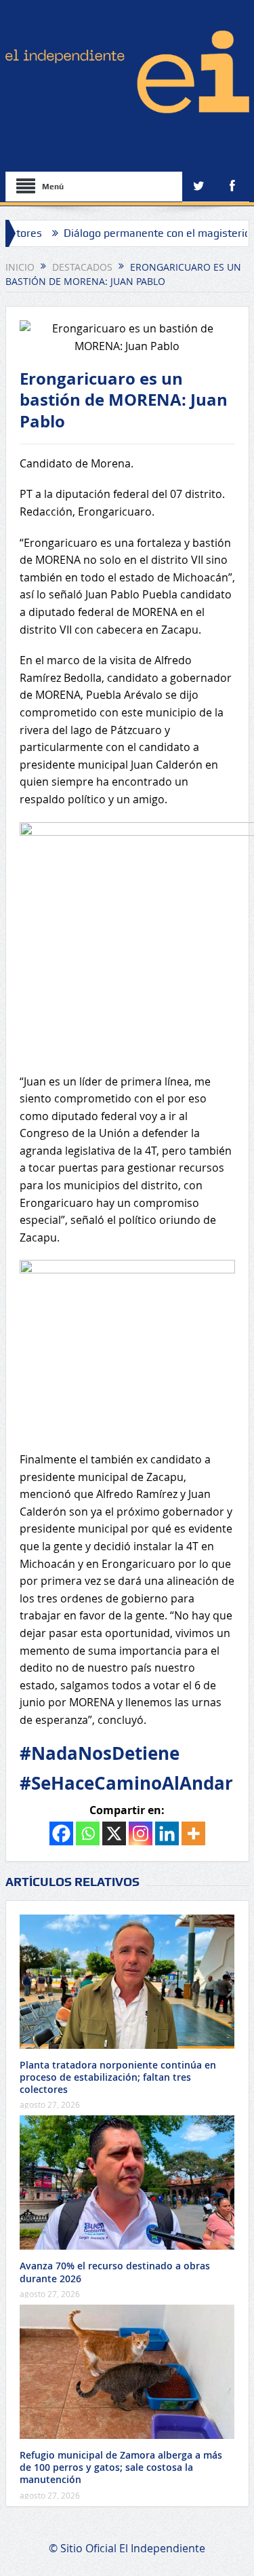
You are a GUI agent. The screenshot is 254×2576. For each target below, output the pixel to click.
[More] (193, 1833)
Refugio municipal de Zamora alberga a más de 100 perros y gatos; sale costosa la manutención (121, 2467)
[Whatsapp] (88, 1833)
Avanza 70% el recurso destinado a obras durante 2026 (115, 2272)
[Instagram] (141, 1833)
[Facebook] (61, 1833)
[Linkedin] (167, 1833)
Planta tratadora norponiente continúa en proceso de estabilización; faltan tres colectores (118, 2077)
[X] (114, 1833)
